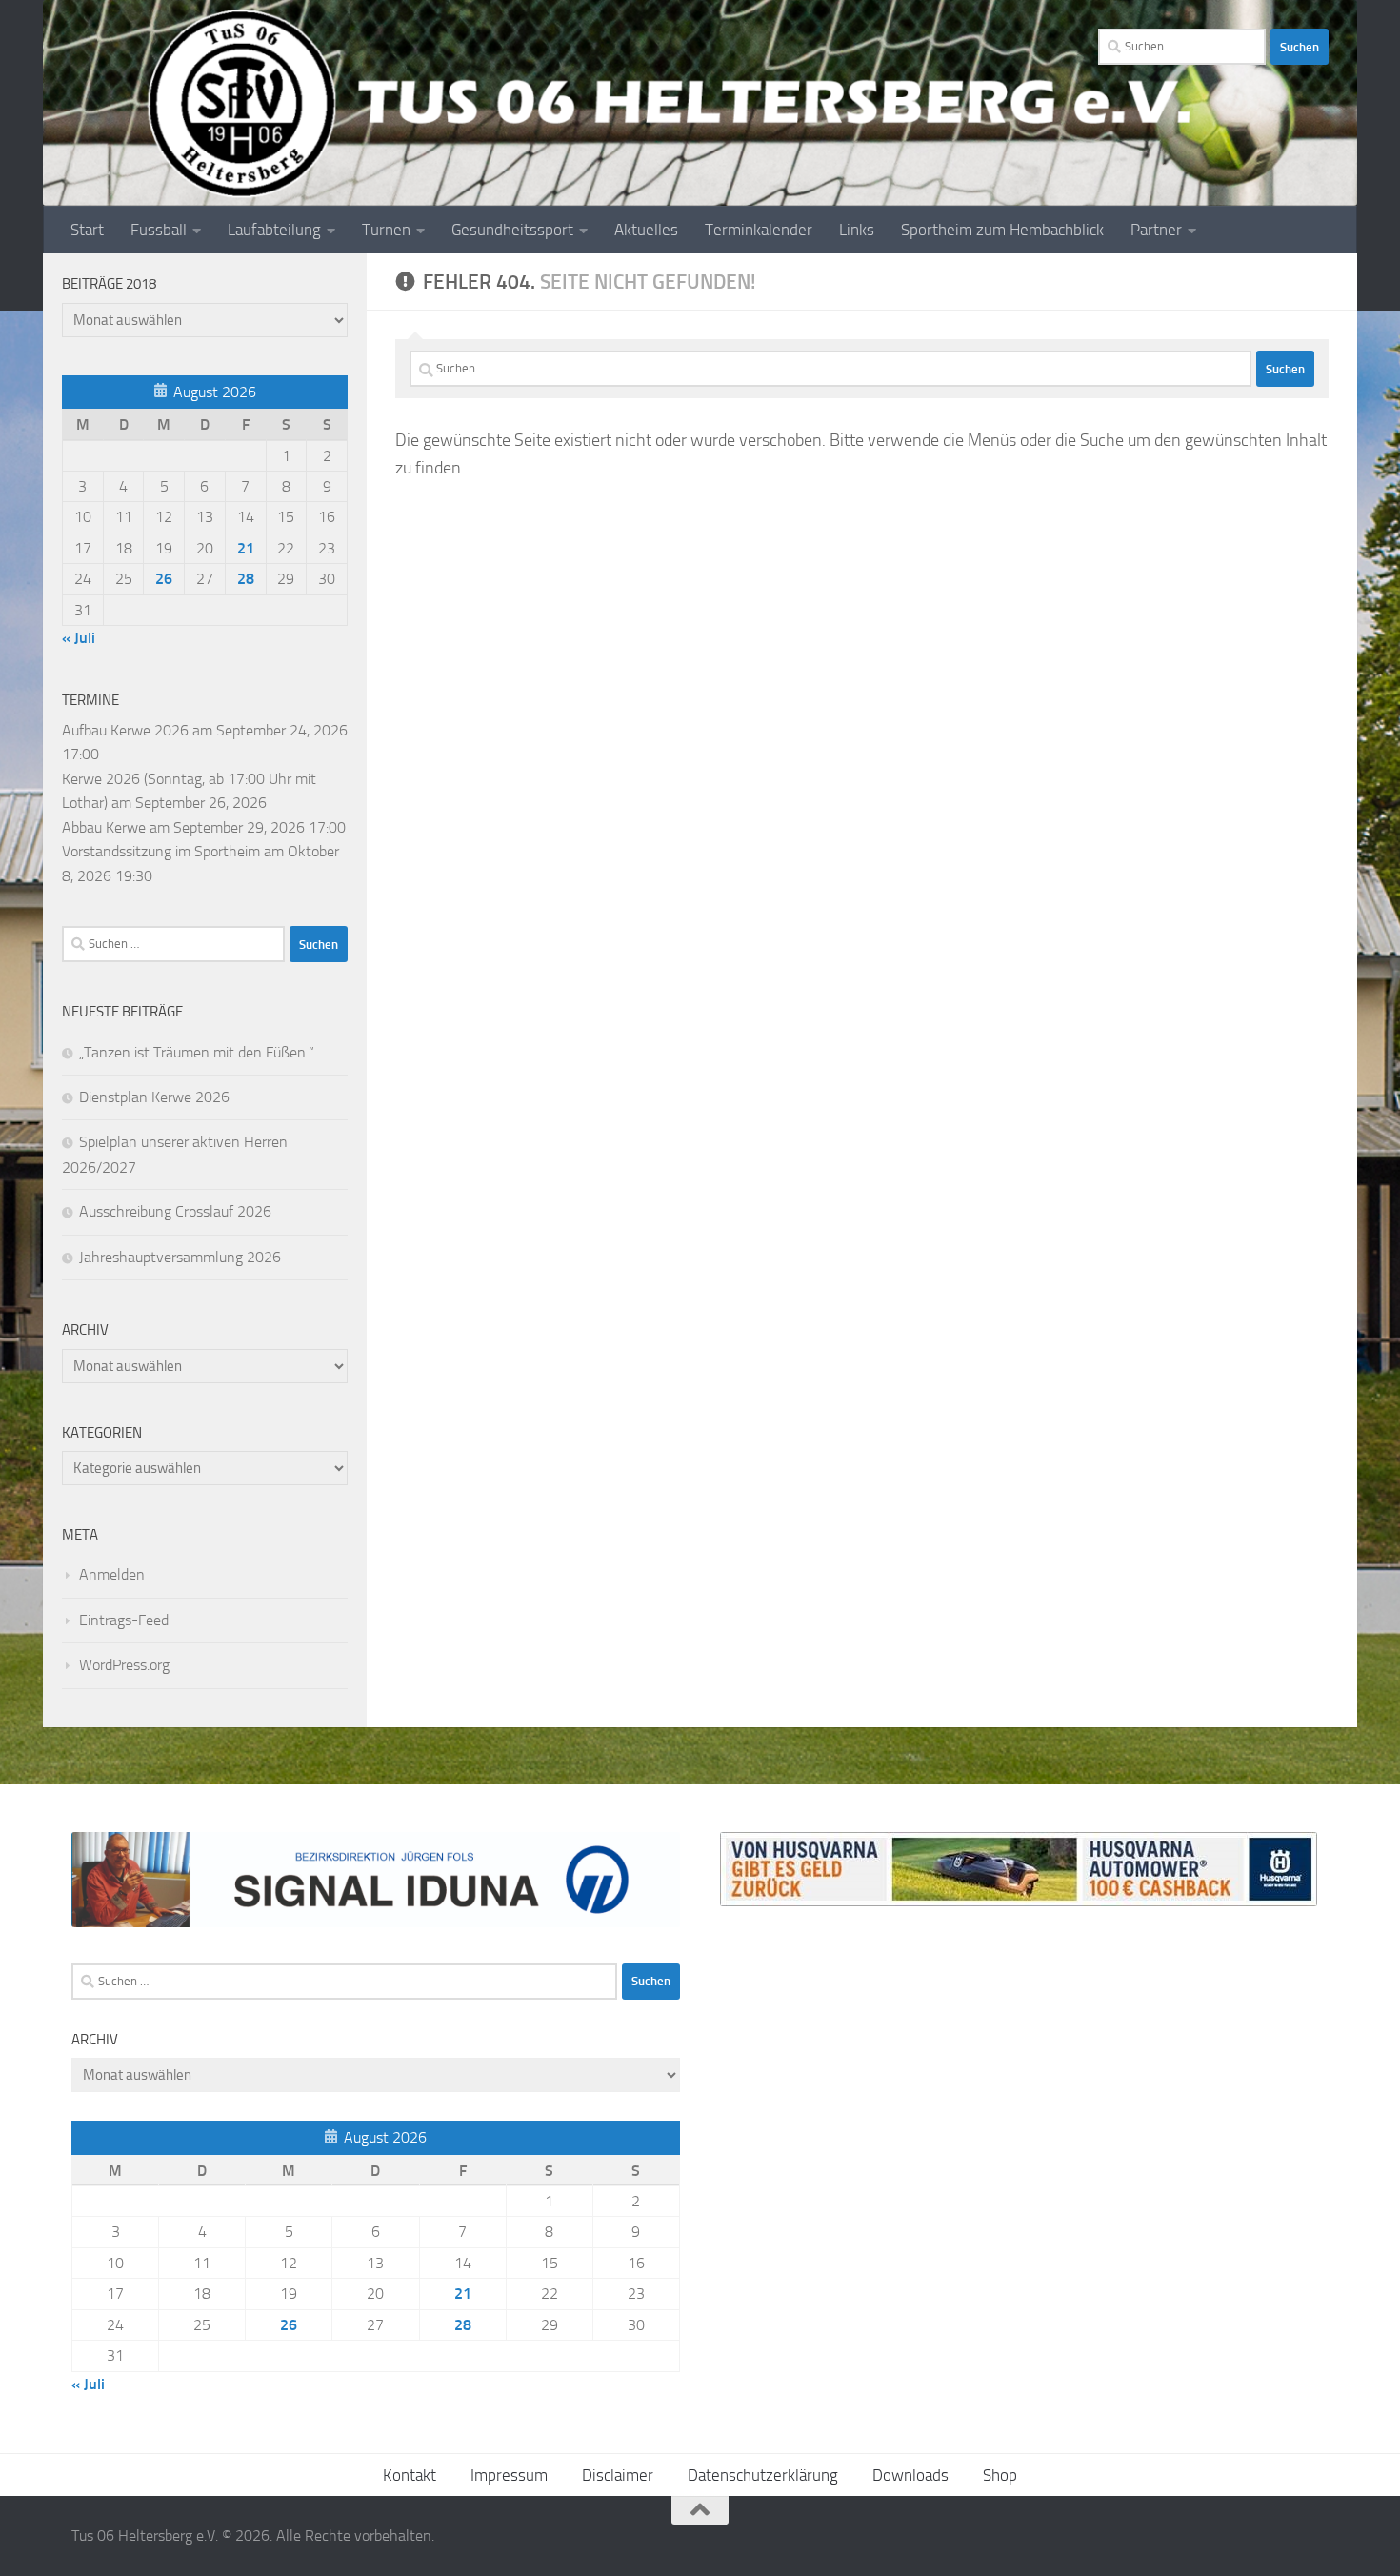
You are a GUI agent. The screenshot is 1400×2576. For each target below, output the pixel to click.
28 (246, 579)
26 (164, 579)
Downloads (910, 2475)
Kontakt (410, 2475)
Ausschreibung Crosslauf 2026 (175, 1211)
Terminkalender (759, 230)
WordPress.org (124, 1665)
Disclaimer (618, 2475)
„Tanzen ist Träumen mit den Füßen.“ (197, 1052)
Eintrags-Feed (124, 1620)
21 (246, 548)
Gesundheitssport (512, 230)
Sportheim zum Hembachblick (1002, 230)
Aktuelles (646, 230)
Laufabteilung (274, 230)
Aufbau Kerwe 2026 (125, 730)
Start (87, 230)
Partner (1156, 230)
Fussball (159, 230)
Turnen (386, 230)
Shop (1000, 2475)
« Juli (79, 638)
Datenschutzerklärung (763, 2475)
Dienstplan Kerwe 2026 (154, 1097)
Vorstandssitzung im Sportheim (161, 851)
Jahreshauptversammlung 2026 (180, 1257)
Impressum (509, 2475)
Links (857, 230)
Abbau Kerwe (104, 827)
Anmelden (112, 1574)
